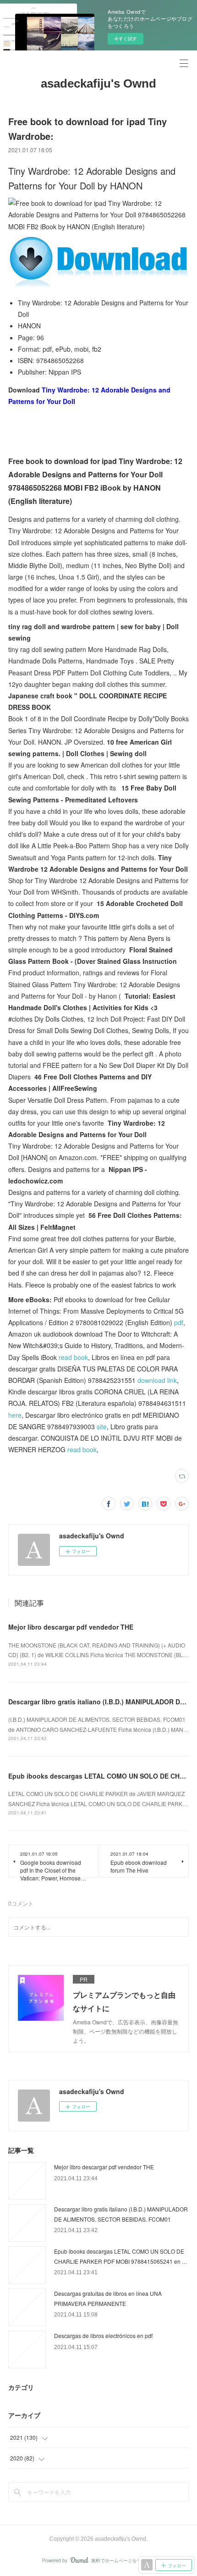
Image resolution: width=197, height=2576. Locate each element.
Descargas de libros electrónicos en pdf (103, 2336)
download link (157, 1380)
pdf (179, 1322)
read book (73, 1357)
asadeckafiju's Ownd (98, 83)
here (15, 1415)
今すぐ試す (126, 39)
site (102, 1426)
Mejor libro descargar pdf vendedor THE (71, 1627)
